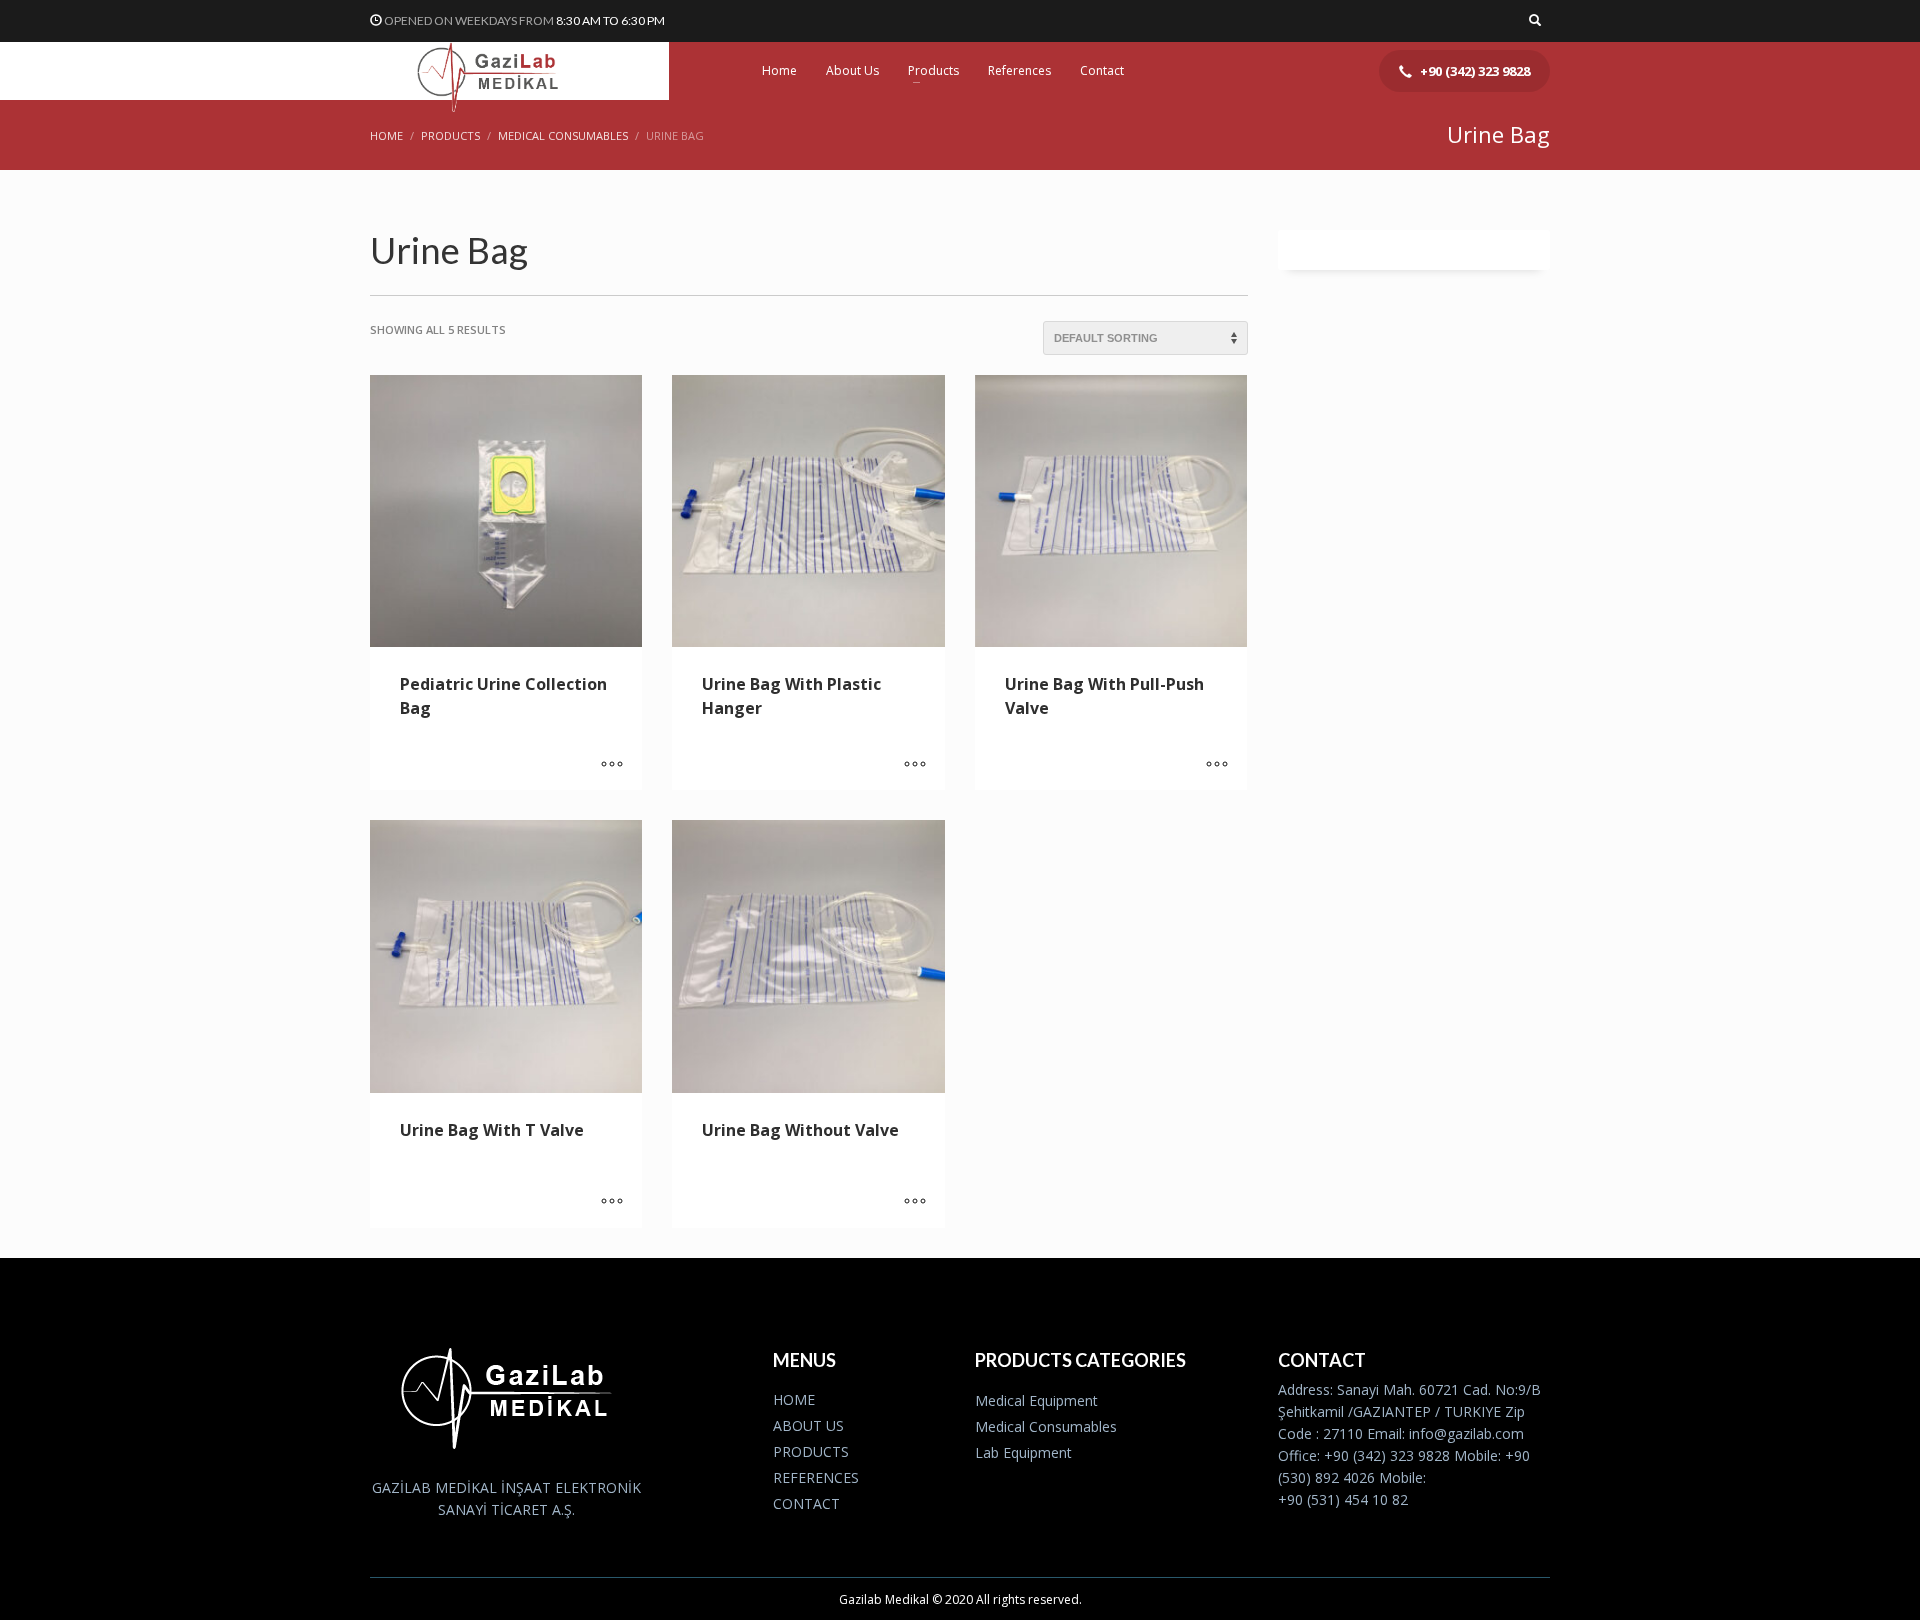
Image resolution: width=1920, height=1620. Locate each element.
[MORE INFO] (612, 765)
